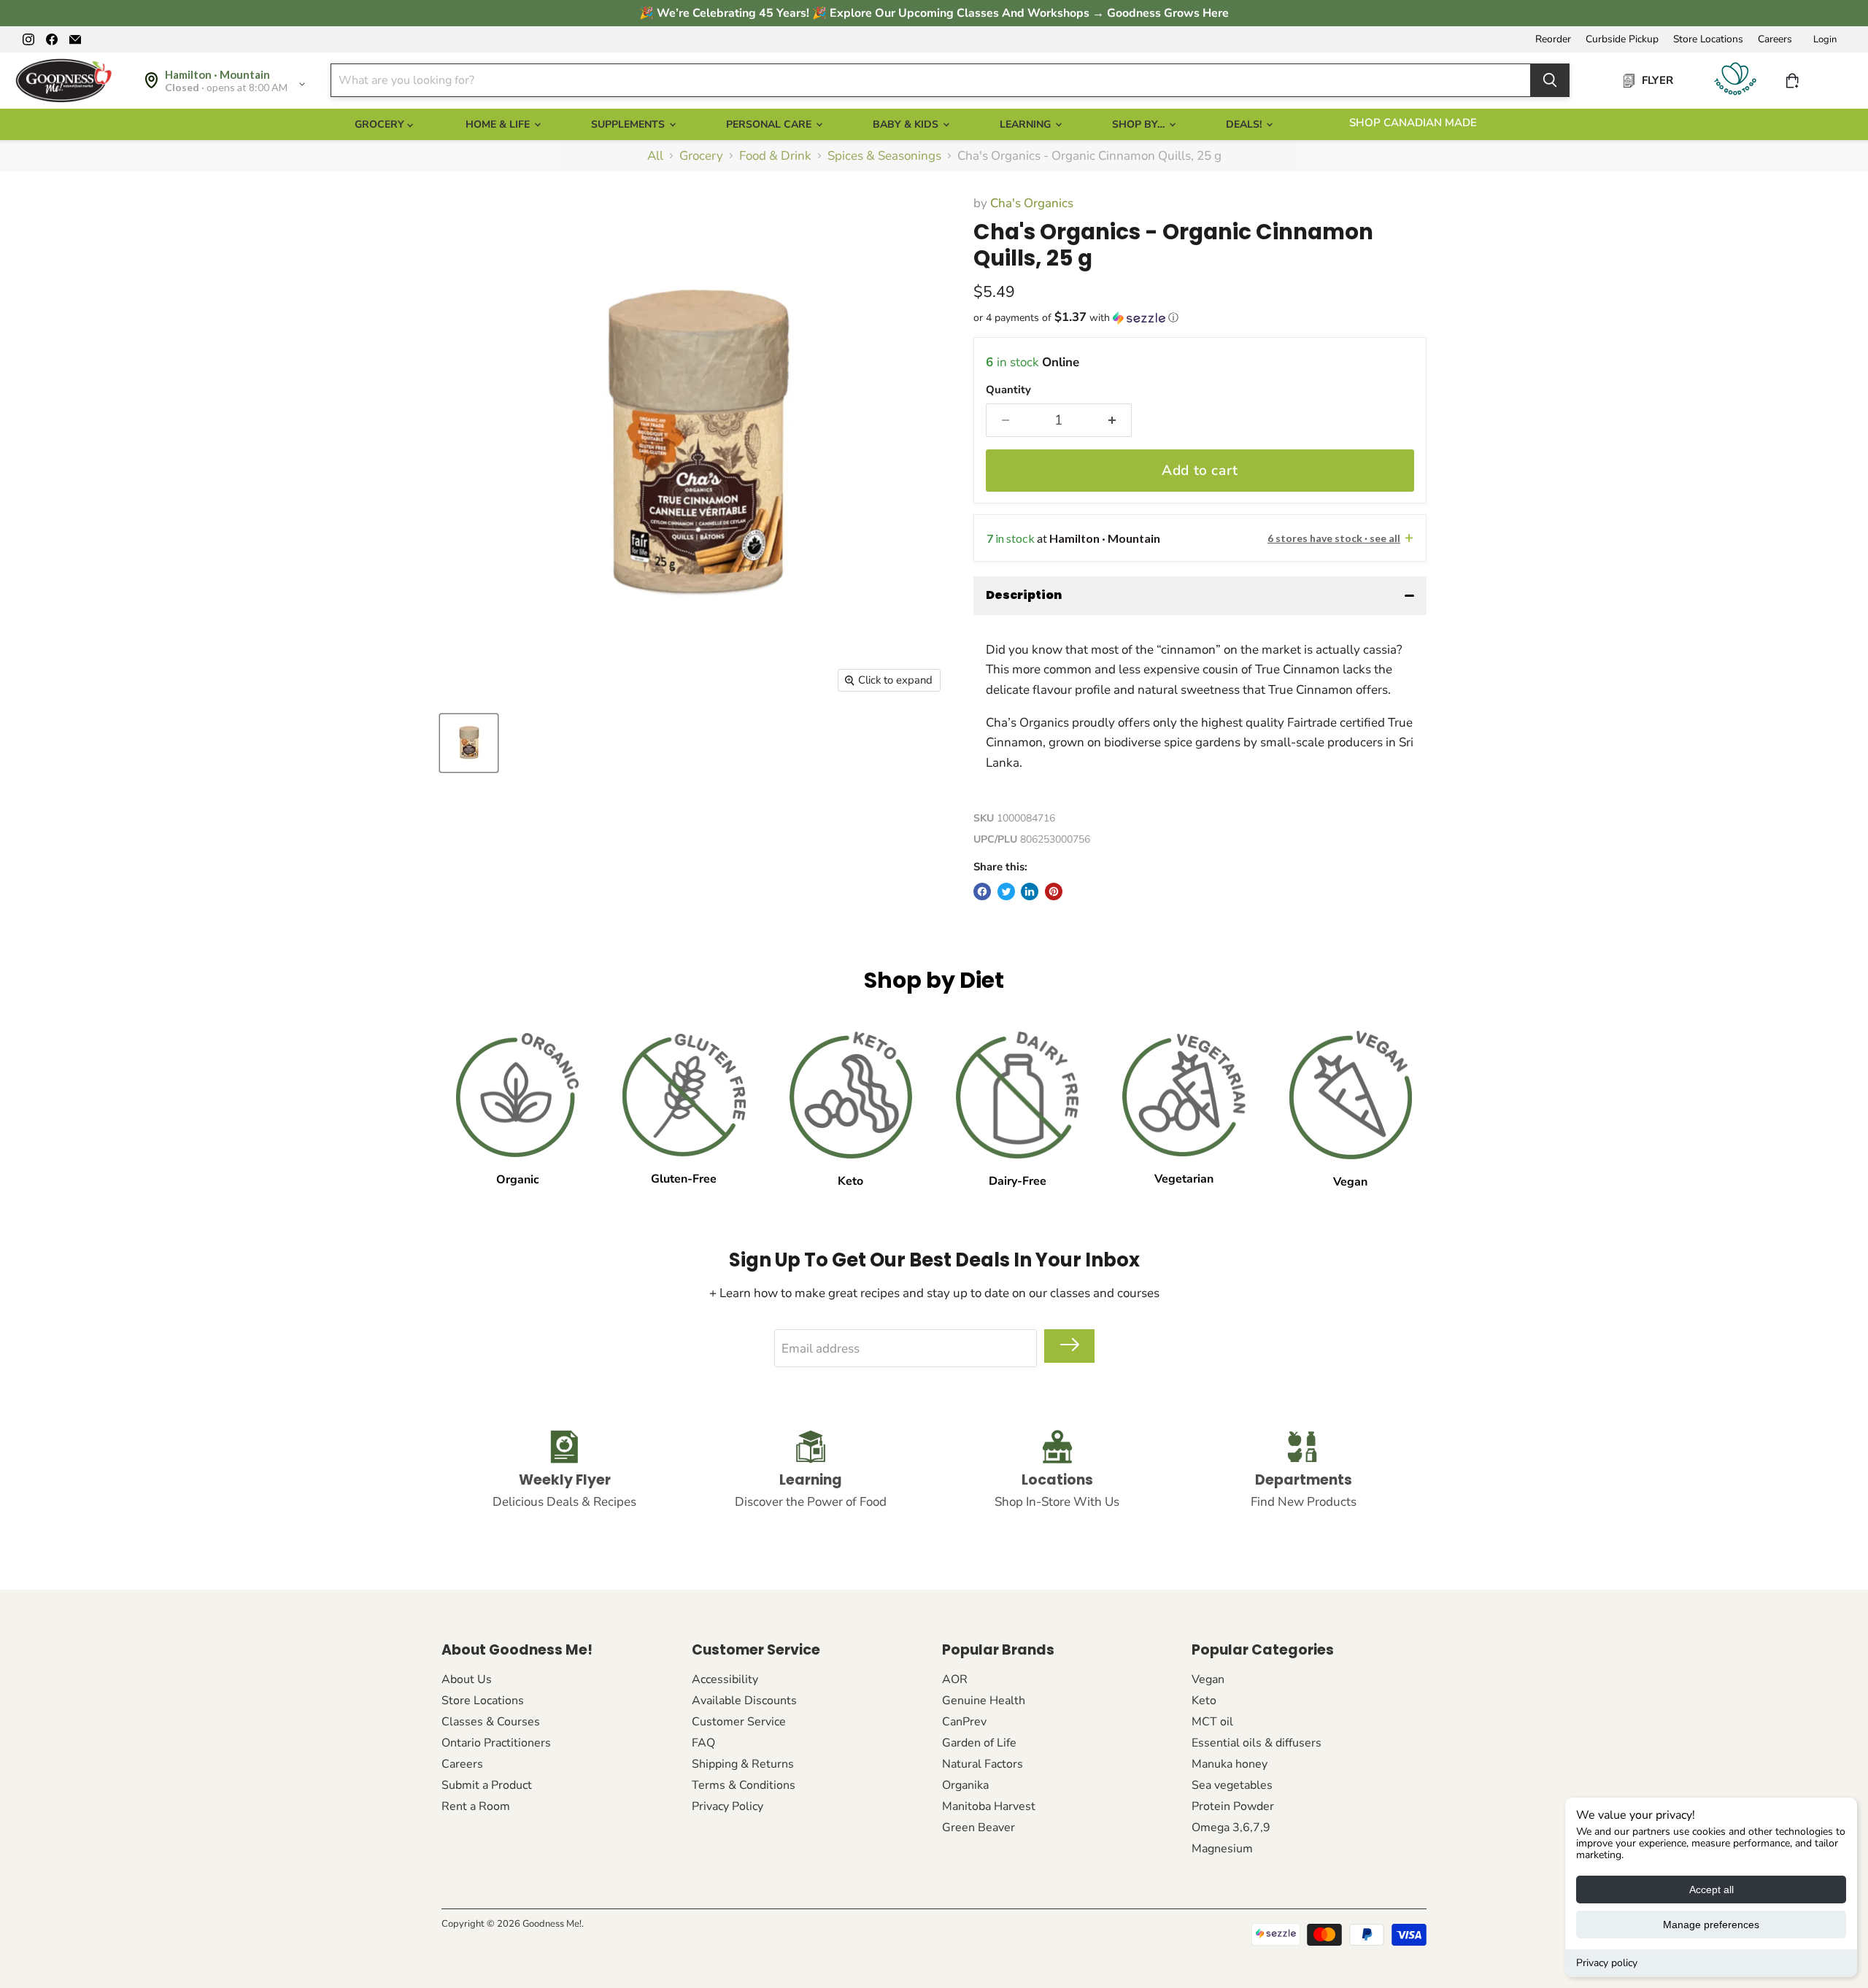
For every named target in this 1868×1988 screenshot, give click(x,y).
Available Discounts (744, 1701)
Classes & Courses (491, 1722)
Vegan (1208, 1679)
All (655, 156)
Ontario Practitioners (496, 1743)
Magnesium (1222, 1849)
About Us (467, 1679)
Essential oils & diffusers (1257, 1743)
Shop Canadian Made (1413, 123)
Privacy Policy (727, 1806)
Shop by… (1140, 124)
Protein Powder (1233, 1806)
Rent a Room (476, 1806)
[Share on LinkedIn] (1030, 891)
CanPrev (964, 1722)
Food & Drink (775, 156)
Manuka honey (1230, 1764)
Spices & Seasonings (884, 156)
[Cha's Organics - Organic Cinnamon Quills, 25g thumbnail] (469, 743)
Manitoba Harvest (989, 1806)
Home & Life (499, 124)
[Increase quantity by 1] (1112, 420)
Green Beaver (979, 1828)
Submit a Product (487, 1785)
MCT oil (1212, 1722)
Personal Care (770, 124)
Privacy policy (1607, 1963)
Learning (1027, 124)
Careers (1775, 39)
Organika (965, 1785)
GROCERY (381, 124)
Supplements (629, 124)
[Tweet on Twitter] (1006, 891)
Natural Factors (983, 1764)
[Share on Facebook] (982, 891)
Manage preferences (1711, 1925)
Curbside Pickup (1622, 39)
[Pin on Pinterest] (1054, 891)
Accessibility (725, 1679)
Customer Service (739, 1722)
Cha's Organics (1032, 203)
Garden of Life (979, 1743)
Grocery (701, 156)
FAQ (703, 1743)
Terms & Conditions (744, 1785)
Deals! (1245, 124)
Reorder (1553, 39)
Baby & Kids (907, 124)
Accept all (1711, 1890)
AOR (955, 1679)
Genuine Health (984, 1701)
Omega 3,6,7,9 (1231, 1828)
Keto (1204, 1701)
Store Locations (1708, 39)
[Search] (1550, 80)
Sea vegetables (1232, 1785)
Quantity (1008, 390)
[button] (1200, 318)
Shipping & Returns (743, 1764)
